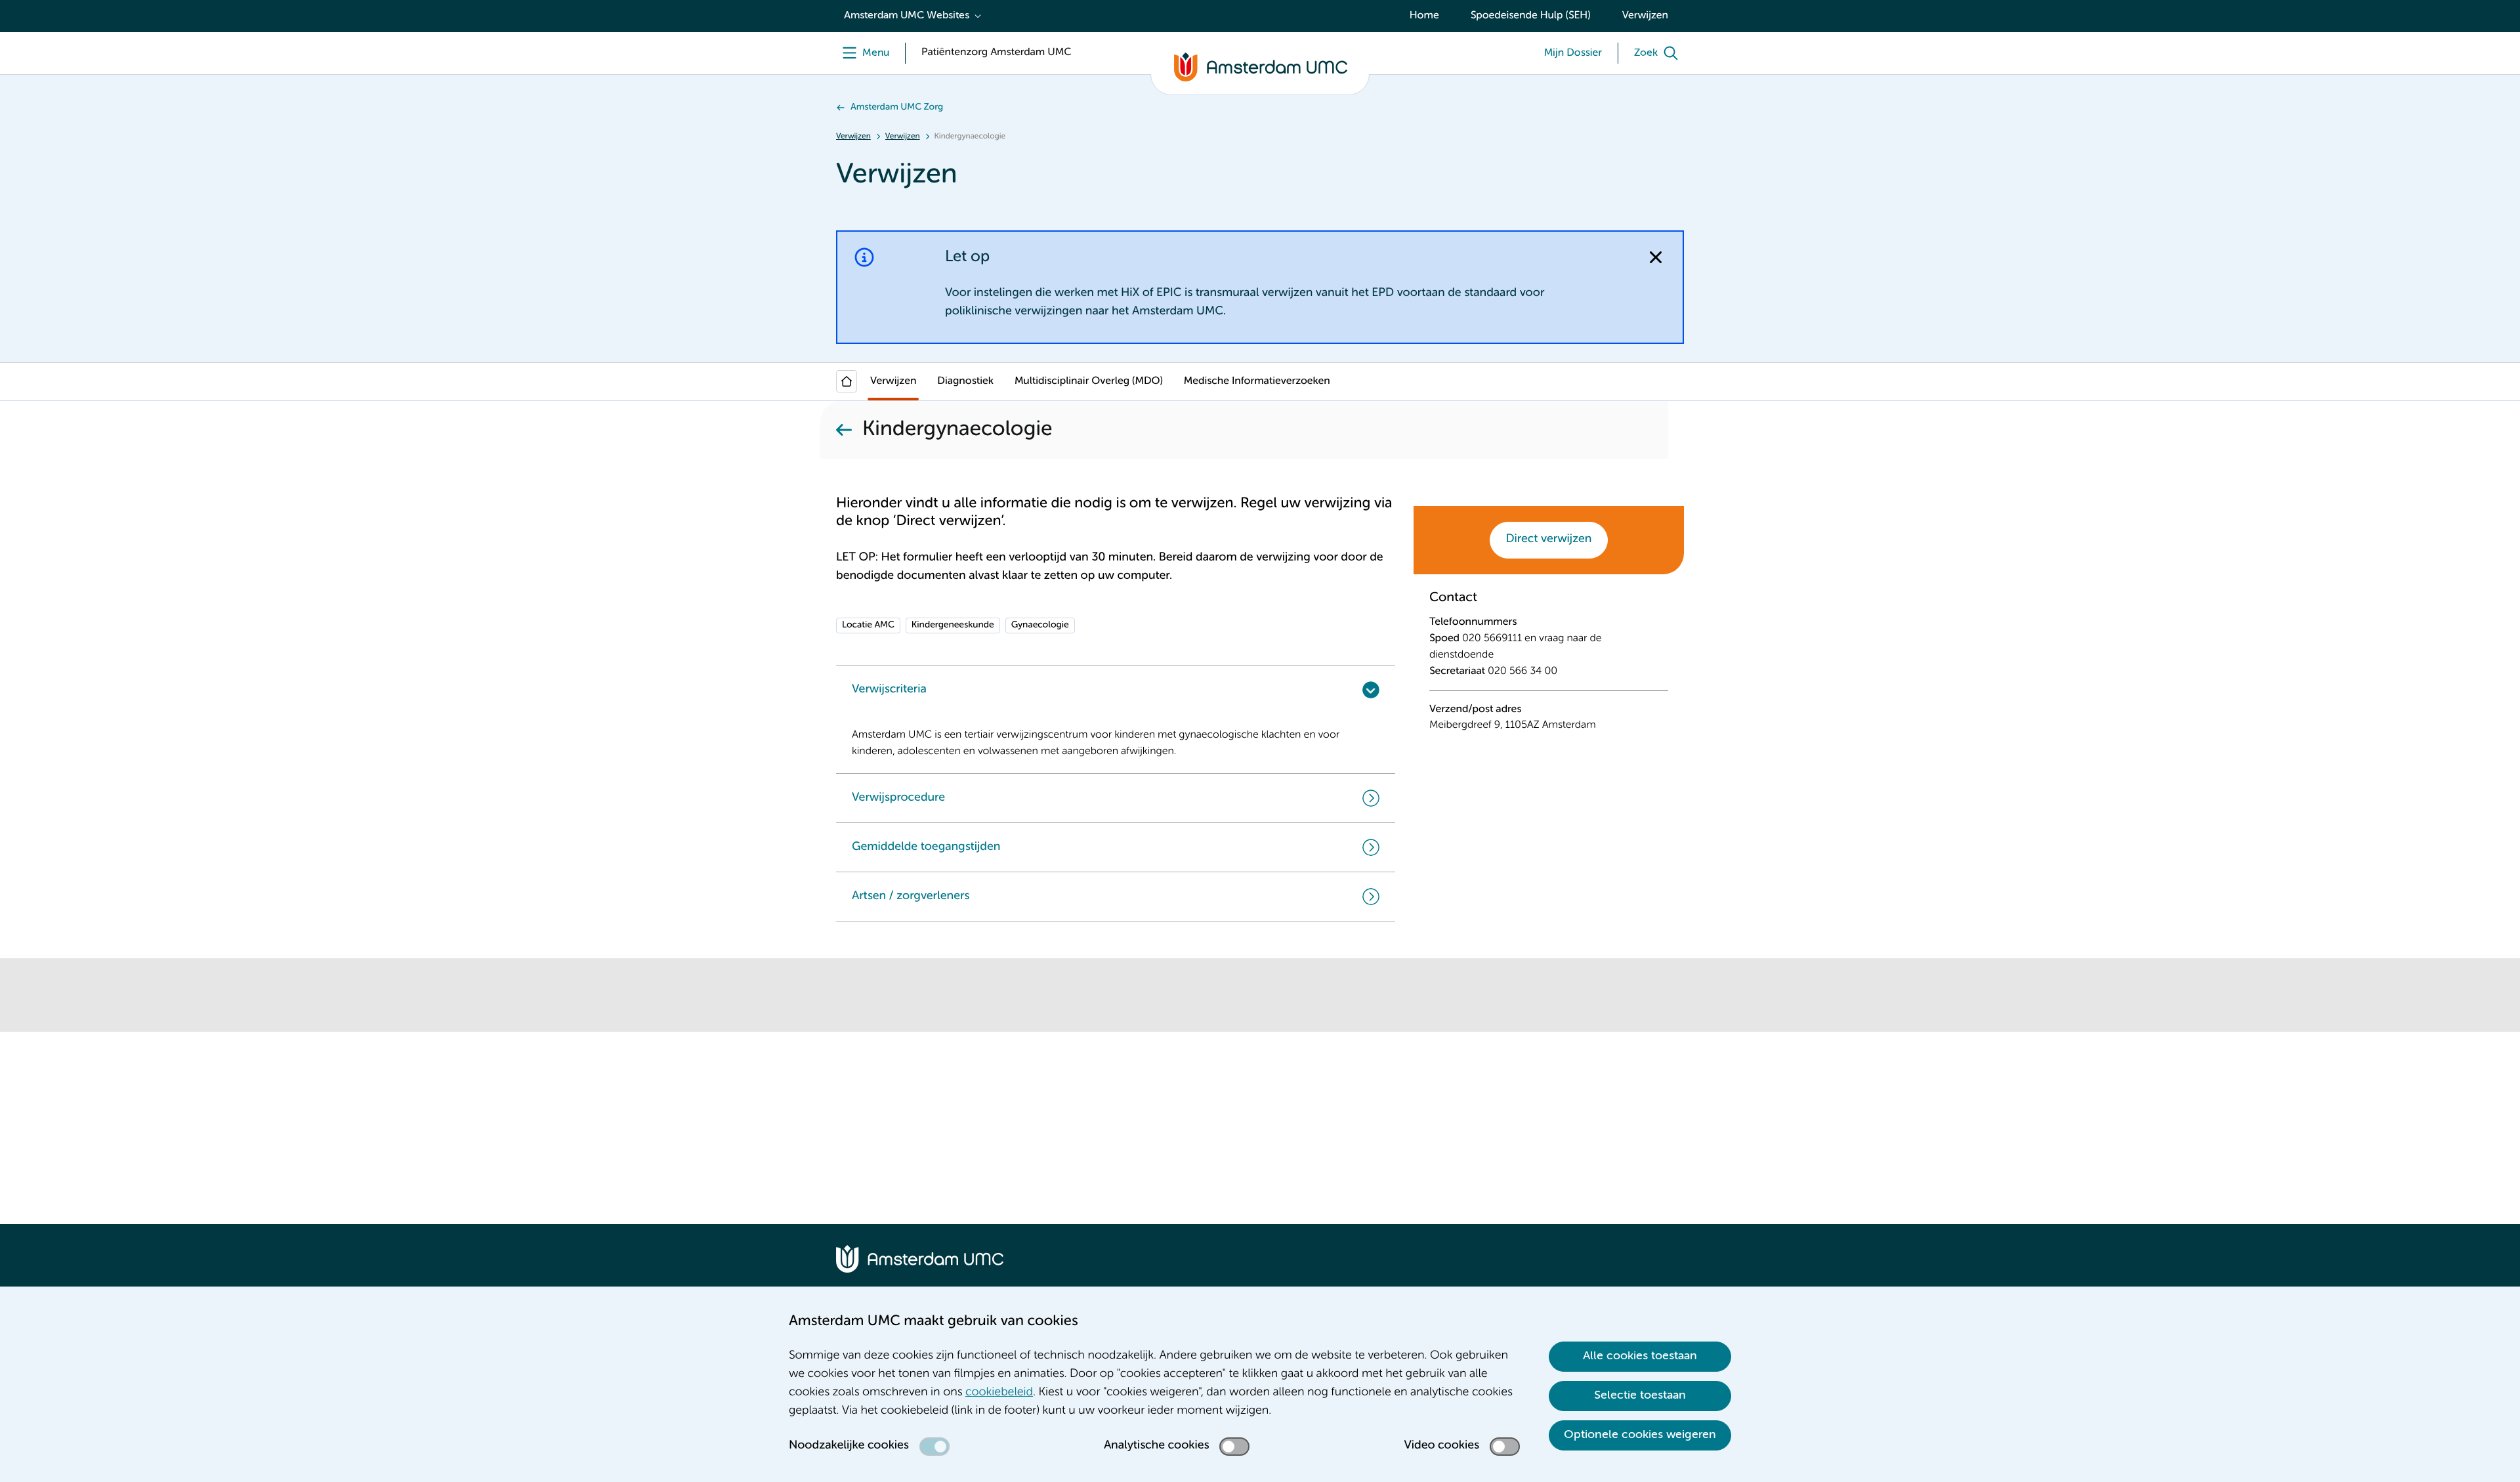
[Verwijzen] (844, 430)
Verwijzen (1645, 16)
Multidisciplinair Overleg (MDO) (1089, 381)
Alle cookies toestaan (1640, 1356)
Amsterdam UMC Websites (907, 16)
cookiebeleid (999, 1393)
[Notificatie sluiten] (1656, 257)
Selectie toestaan (1640, 1395)
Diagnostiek (965, 381)
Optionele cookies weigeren (1640, 1435)
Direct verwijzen (1549, 540)
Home (1424, 16)
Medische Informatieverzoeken (1257, 381)
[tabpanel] (1549, 670)
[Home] (847, 381)
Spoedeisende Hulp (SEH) (1531, 16)
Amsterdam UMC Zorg (897, 108)
